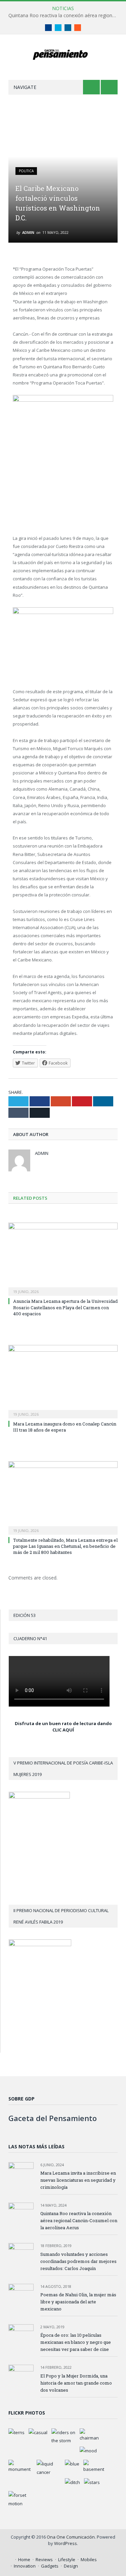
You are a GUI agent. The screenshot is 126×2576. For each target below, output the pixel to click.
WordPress (66, 2543)
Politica (26, 171)
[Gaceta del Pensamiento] (63, 54)
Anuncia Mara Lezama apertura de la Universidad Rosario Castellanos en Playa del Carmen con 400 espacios (65, 1307)
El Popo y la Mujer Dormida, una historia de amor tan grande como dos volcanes (76, 2383)
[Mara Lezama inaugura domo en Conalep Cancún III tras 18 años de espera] (63, 1381)
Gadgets (50, 2566)
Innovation (25, 2566)
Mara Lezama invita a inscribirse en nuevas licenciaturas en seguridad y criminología (78, 2180)
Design (71, 2566)
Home (24, 2559)
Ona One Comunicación (71, 2537)
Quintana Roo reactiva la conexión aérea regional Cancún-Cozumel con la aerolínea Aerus (65, 16)
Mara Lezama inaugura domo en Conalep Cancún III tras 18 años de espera (65, 1427)
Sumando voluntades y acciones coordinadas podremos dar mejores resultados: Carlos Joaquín (78, 2261)
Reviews (44, 2559)
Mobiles (89, 2559)
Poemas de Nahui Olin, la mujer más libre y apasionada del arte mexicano (78, 2302)
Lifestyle (67, 2559)
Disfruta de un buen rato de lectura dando (63, 1723)
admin (28, 232)
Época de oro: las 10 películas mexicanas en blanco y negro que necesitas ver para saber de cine (76, 2342)
